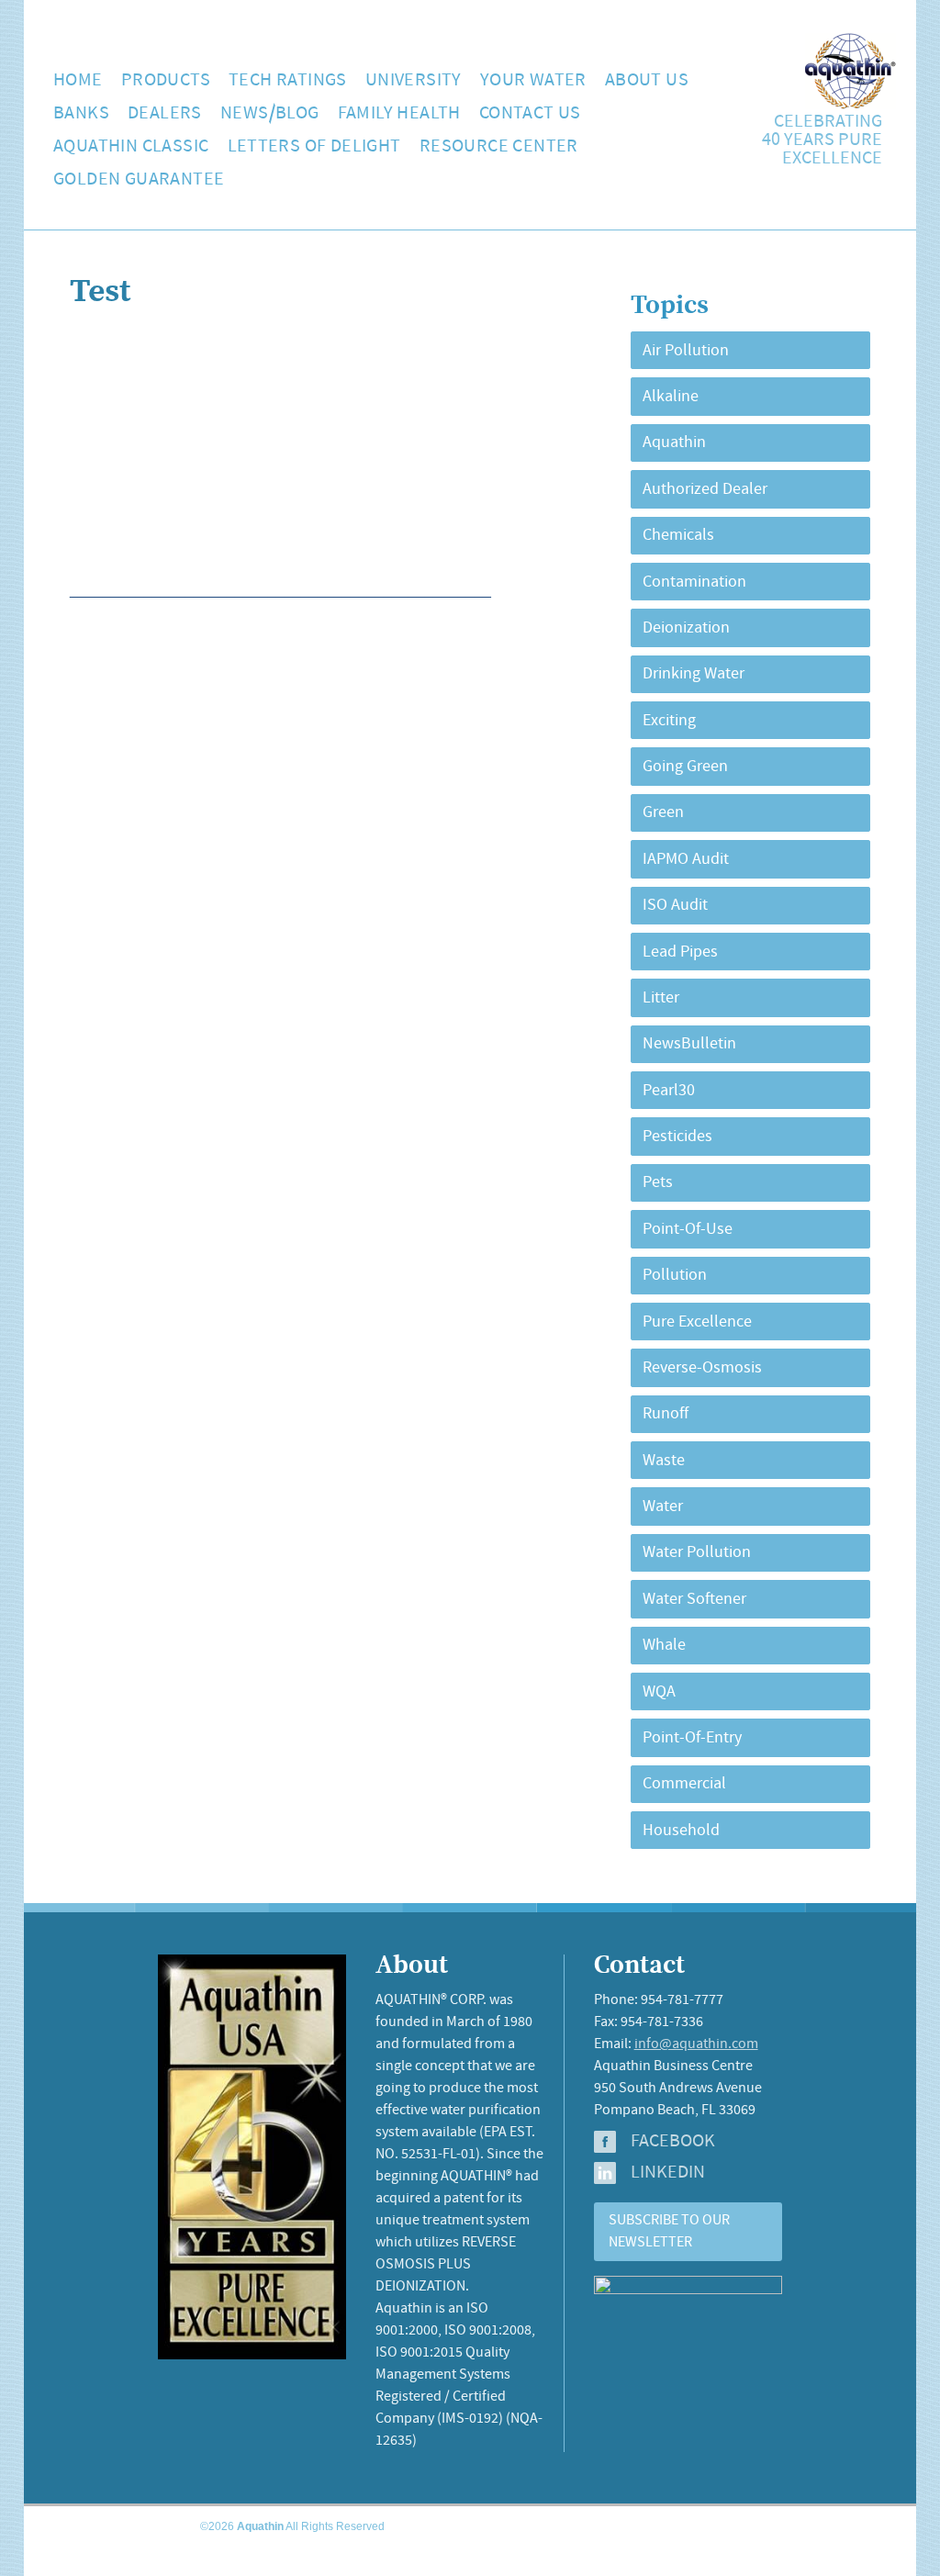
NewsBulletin (689, 1044)
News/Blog (270, 113)
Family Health (399, 113)
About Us (647, 80)
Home (78, 80)
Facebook (673, 2142)
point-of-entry (692, 1738)
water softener (694, 1599)
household (681, 1831)
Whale (664, 1645)
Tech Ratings (288, 80)
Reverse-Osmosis (702, 1368)
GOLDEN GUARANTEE (139, 179)
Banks (81, 113)
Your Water (533, 80)
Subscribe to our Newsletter (669, 2231)
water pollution (697, 1552)
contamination (694, 582)
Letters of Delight (314, 146)
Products (166, 80)
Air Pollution (686, 351)
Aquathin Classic (131, 146)
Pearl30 (669, 1091)
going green (685, 767)
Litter (661, 998)
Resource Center (499, 146)
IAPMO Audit (686, 859)
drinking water (694, 674)
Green (663, 812)
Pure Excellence (697, 1322)
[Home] (850, 105)
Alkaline (671, 397)
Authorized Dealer (705, 489)
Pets (658, 1182)
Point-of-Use (688, 1229)
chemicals (678, 535)
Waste (664, 1461)
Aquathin (674, 442)
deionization (686, 628)
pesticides (677, 1137)
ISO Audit (675, 905)
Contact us (530, 113)
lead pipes (680, 952)
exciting (669, 721)
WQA (659, 1692)
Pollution (675, 1275)
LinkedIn (668, 2173)
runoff (666, 1414)
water (663, 1506)
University (414, 80)
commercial (684, 1784)
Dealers (165, 113)
